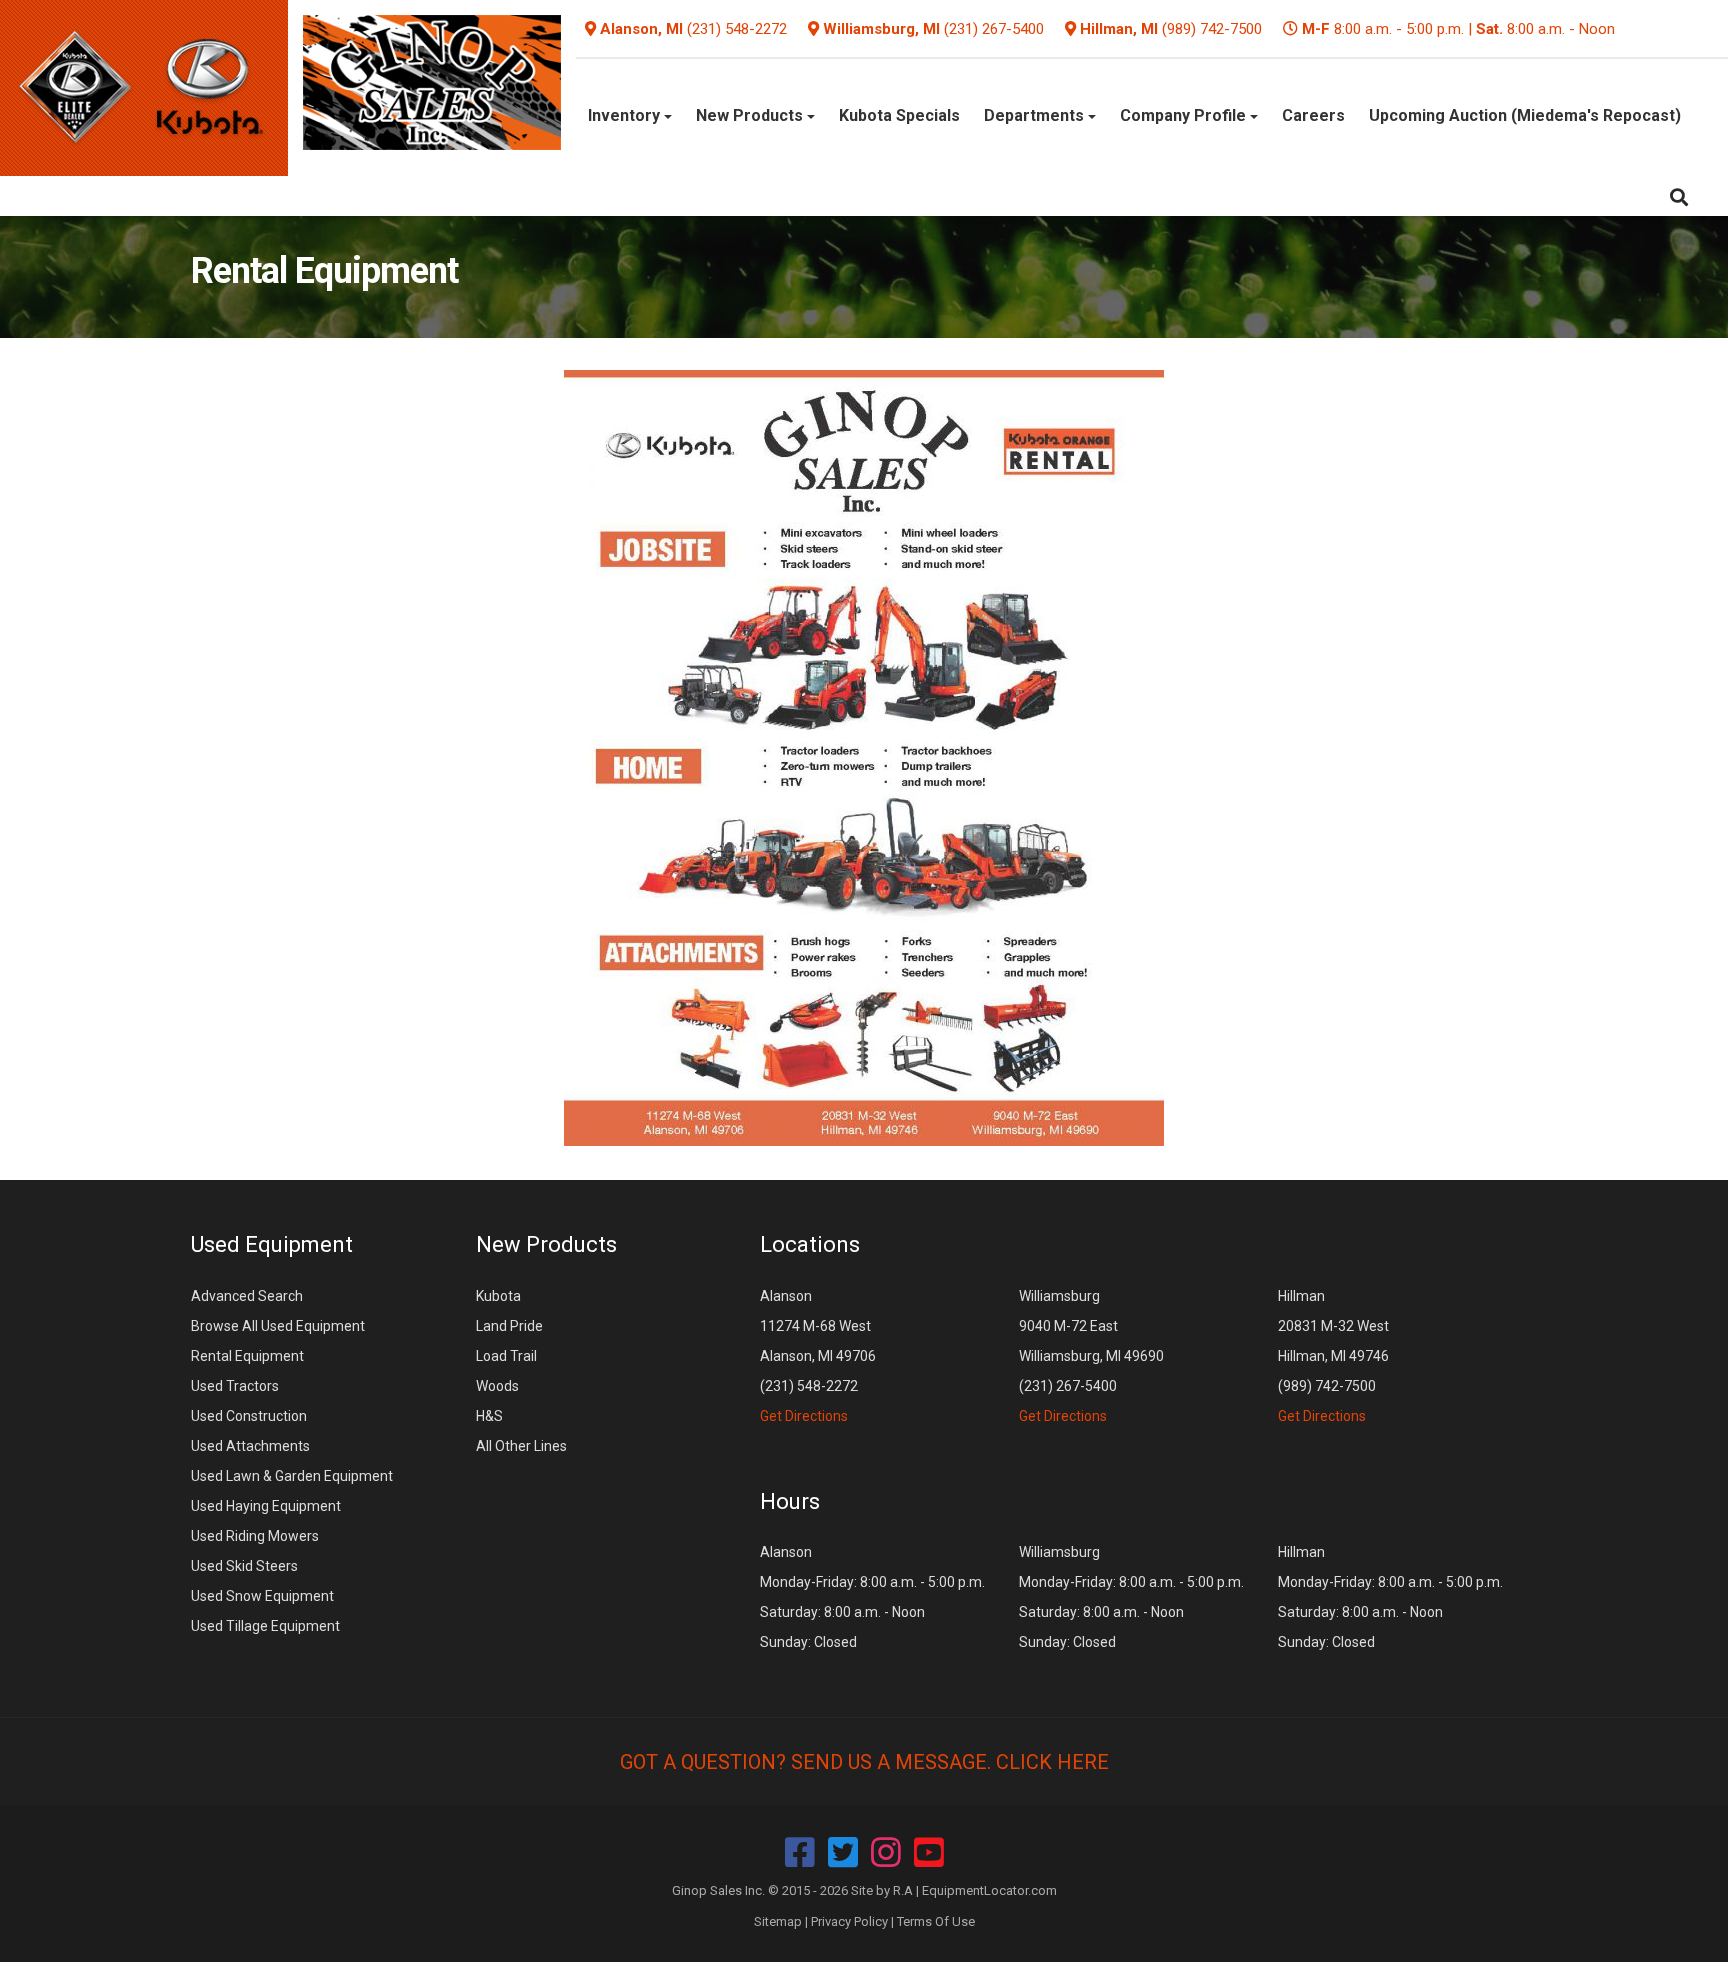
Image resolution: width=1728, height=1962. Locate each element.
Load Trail (506, 1356)
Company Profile (1185, 115)
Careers (1313, 115)
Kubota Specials (899, 115)
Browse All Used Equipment (278, 1326)
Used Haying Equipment (266, 1506)
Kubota (498, 1296)
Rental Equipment (247, 1356)
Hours (790, 1501)
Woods (497, 1386)
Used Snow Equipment (262, 1596)
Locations (810, 1244)
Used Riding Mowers (255, 1536)
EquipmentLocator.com (989, 1890)
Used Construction (249, 1416)
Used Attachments (250, 1446)
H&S (489, 1416)
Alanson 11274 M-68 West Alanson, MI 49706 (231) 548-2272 (818, 1356)
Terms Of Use (936, 1921)
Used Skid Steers (244, 1566)
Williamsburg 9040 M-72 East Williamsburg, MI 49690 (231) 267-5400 (1091, 1356)
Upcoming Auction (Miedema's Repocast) (1525, 115)
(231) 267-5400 (994, 29)
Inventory (626, 115)
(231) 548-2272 (737, 29)
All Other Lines (521, 1446)
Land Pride (509, 1326)
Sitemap (778, 1921)
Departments (1036, 115)
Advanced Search (247, 1296)
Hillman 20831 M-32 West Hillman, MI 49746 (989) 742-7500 (1333, 1356)
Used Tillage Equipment (265, 1626)
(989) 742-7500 (1212, 29)
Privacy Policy (849, 1921)
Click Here (1052, 1762)
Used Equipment (272, 1244)
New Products (751, 115)
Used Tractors (235, 1386)
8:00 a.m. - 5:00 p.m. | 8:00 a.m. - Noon (1458, 29)
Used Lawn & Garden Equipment (292, 1476)
